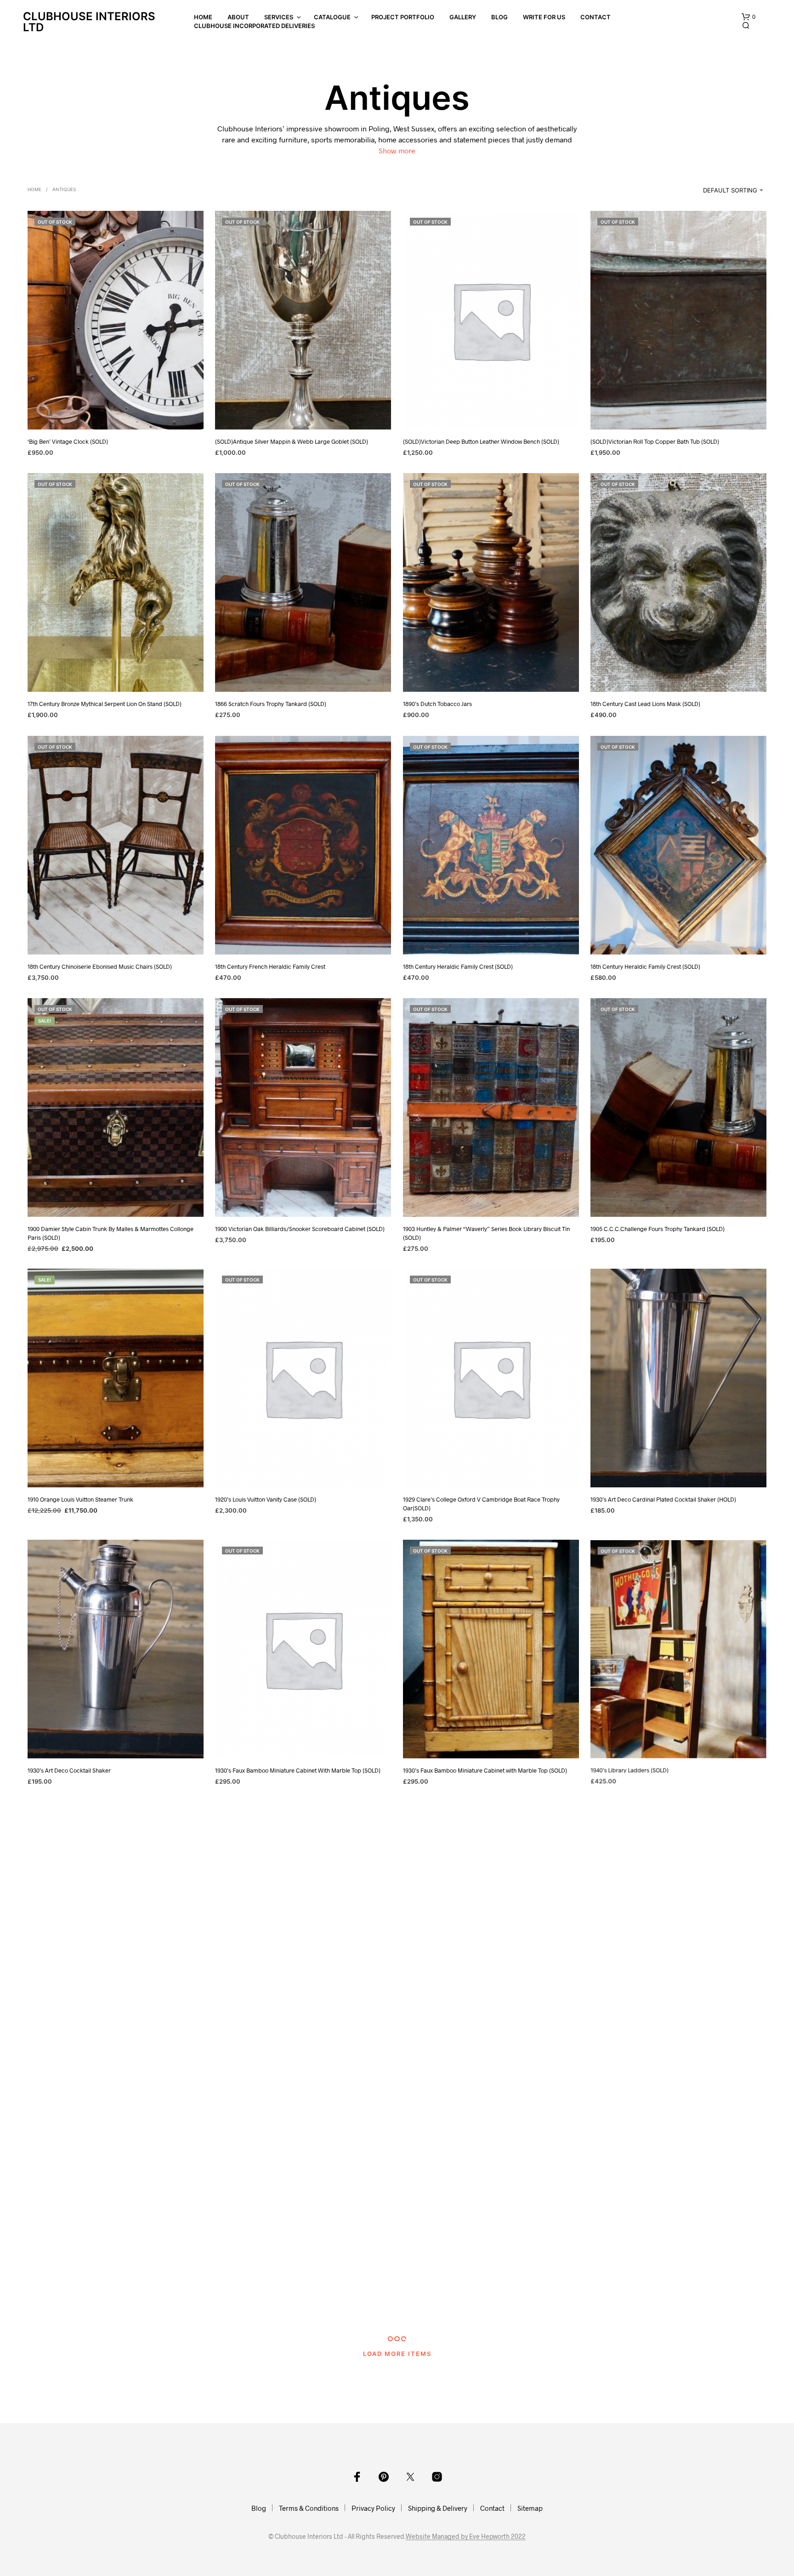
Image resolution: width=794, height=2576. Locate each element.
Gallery (463, 17)
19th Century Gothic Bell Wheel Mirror (264, 2304)
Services (279, 17)
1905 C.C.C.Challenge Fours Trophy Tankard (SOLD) (658, 1229)
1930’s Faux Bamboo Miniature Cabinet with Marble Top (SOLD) (485, 1770)
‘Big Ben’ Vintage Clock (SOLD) (68, 441)
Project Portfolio (403, 17)
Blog (499, 17)
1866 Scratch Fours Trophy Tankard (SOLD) (271, 704)
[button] (749, 17)
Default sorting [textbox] (730, 190)
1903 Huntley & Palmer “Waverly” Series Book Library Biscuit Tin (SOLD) (486, 1233)
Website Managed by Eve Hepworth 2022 (466, 2536)
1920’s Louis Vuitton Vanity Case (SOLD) (266, 1500)
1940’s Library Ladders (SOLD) (630, 1770)
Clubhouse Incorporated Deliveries (254, 26)
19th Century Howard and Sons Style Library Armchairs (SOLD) (484, 2304)
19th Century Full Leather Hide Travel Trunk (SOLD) (93, 2304)
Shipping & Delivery (438, 2508)
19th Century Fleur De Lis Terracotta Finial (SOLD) (654, 2033)
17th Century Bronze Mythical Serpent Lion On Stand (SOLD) (105, 704)
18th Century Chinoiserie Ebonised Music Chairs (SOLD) (100, 966)
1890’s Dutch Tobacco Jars (437, 704)
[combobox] (721, 190)
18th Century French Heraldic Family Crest (270, 966)
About (238, 17)
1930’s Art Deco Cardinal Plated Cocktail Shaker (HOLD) (663, 1500)
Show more (397, 150)
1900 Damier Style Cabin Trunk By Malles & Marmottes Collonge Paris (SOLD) (111, 1233)
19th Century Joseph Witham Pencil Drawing (648, 2304)
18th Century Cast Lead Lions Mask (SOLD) (645, 704)
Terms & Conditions (309, 2508)
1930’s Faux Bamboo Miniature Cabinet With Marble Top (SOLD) (298, 1770)
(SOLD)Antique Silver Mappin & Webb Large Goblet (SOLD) (292, 441)
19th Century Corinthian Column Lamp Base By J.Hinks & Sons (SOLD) (483, 2037)
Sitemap (530, 2508)
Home (203, 17)
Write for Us (544, 17)
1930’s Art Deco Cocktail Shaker (69, 1770)
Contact (595, 17)
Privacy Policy (373, 2508)
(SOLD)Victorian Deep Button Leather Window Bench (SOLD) (481, 441)
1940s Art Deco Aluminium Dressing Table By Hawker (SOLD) (294, 2033)
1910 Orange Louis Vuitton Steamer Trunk (80, 1500)
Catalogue (332, 17)
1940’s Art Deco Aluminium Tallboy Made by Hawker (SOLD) (105, 2033)
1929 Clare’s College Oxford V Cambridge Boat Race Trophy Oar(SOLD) (481, 1504)
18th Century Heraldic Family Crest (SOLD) (458, 966)
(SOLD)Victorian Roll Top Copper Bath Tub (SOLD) (655, 441)
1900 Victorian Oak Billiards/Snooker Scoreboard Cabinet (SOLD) (300, 1229)
